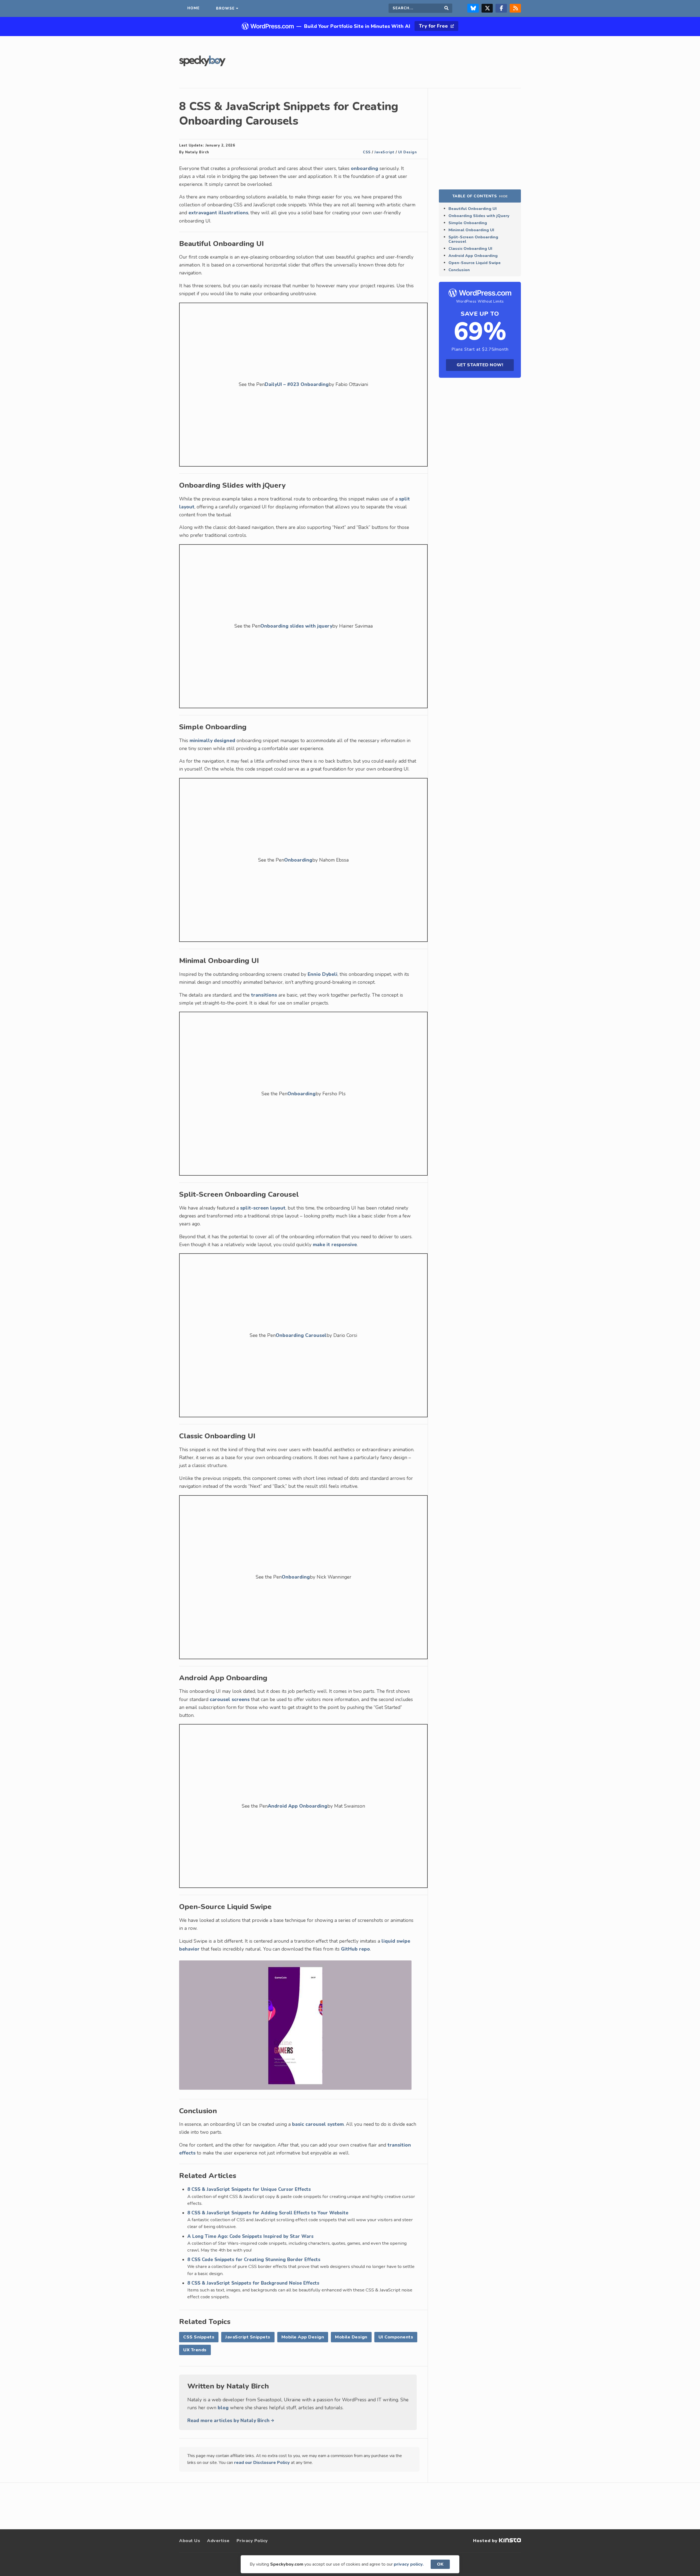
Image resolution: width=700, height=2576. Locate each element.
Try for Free (434, 26)
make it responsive (335, 1245)
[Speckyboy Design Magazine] (202, 65)
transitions (264, 995)
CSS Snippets (199, 2337)
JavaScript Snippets (248, 2337)
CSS (367, 152)
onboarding (364, 168)
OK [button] (440, 2564)
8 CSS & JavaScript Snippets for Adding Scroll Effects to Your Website (268, 2213)
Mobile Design (351, 2337)
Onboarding (298, 860)
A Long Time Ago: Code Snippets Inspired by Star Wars (250, 2236)
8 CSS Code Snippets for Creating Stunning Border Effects (254, 2260)
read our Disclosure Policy (262, 2463)
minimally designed (212, 740)
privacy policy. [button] (409, 2564)
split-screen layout (263, 1208)
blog (223, 2408)
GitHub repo (355, 1949)
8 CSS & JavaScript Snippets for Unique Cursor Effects (249, 2189)
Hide (503, 196)
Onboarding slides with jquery (296, 626)
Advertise (218, 2541)
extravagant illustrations (218, 213)
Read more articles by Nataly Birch (229, 2420)
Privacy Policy (252, 2541)
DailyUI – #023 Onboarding (297, 384)
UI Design (408, 152)
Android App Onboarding (297, 1806)
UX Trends (195, 2350)
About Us (190, 2541)
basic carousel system (318, 2124)
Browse (225, 8)
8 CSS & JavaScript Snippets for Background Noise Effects (253, 2283)
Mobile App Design (303, 2337)
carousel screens (230, 1699)
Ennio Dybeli (323, 974)
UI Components (396, 2337)
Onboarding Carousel (301, 1335)
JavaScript (384, 152)
